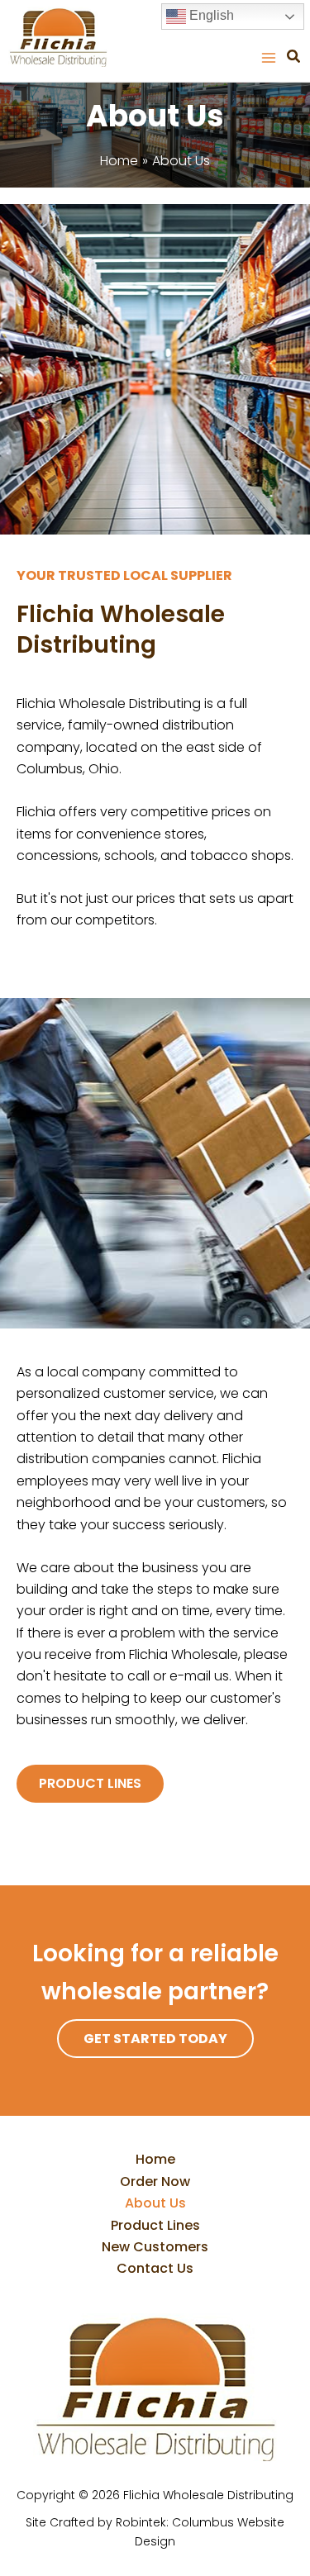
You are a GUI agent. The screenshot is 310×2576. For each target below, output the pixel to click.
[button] (294, 58)
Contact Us (155, 2268)
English (210, 15)
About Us (155, 2203)
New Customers (155, 2247)
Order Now (155, 2182)
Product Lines (155, 2225)
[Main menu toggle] (269, 58)
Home (155, 2159)
